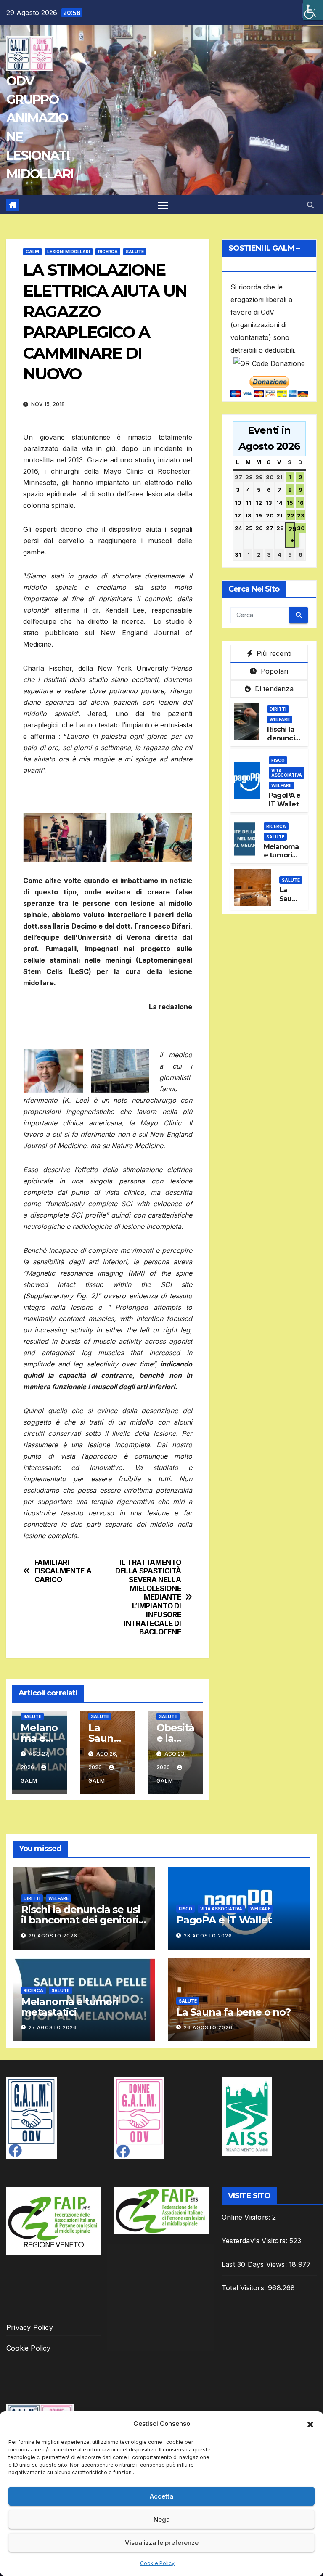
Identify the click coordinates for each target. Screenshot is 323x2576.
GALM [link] (32, 252)
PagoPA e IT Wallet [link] (285, 800)
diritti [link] (278, 709)
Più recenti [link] (273, 653)
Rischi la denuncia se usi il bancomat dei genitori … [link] (81, 1920)
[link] (313, 10)
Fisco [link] (278, 760)
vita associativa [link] (287, 773)
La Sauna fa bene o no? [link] (233, 2012)
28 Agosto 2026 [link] (208, 1936)
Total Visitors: (245, 2288)
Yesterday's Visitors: (255, 2241)
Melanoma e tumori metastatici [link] (282, 856)
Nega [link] (162, 2519)
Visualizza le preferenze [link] (162, 2543)
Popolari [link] (274, 671)
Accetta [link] (161, 2496)
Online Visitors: (247, 2217)
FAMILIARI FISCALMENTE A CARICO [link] (63, 1571)
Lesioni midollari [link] (69, 252)
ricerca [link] (108, 252)
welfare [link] (280, 719)
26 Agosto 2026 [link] (208, 2027)
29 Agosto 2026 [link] (53, 1936)
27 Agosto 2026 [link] (53, 2027)
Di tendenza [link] (273, 689)
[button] (310, 2424)
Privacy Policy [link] (30, 2327)
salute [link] (135, 252)
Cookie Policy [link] (157, 2563)
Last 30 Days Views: (255, 2264)
